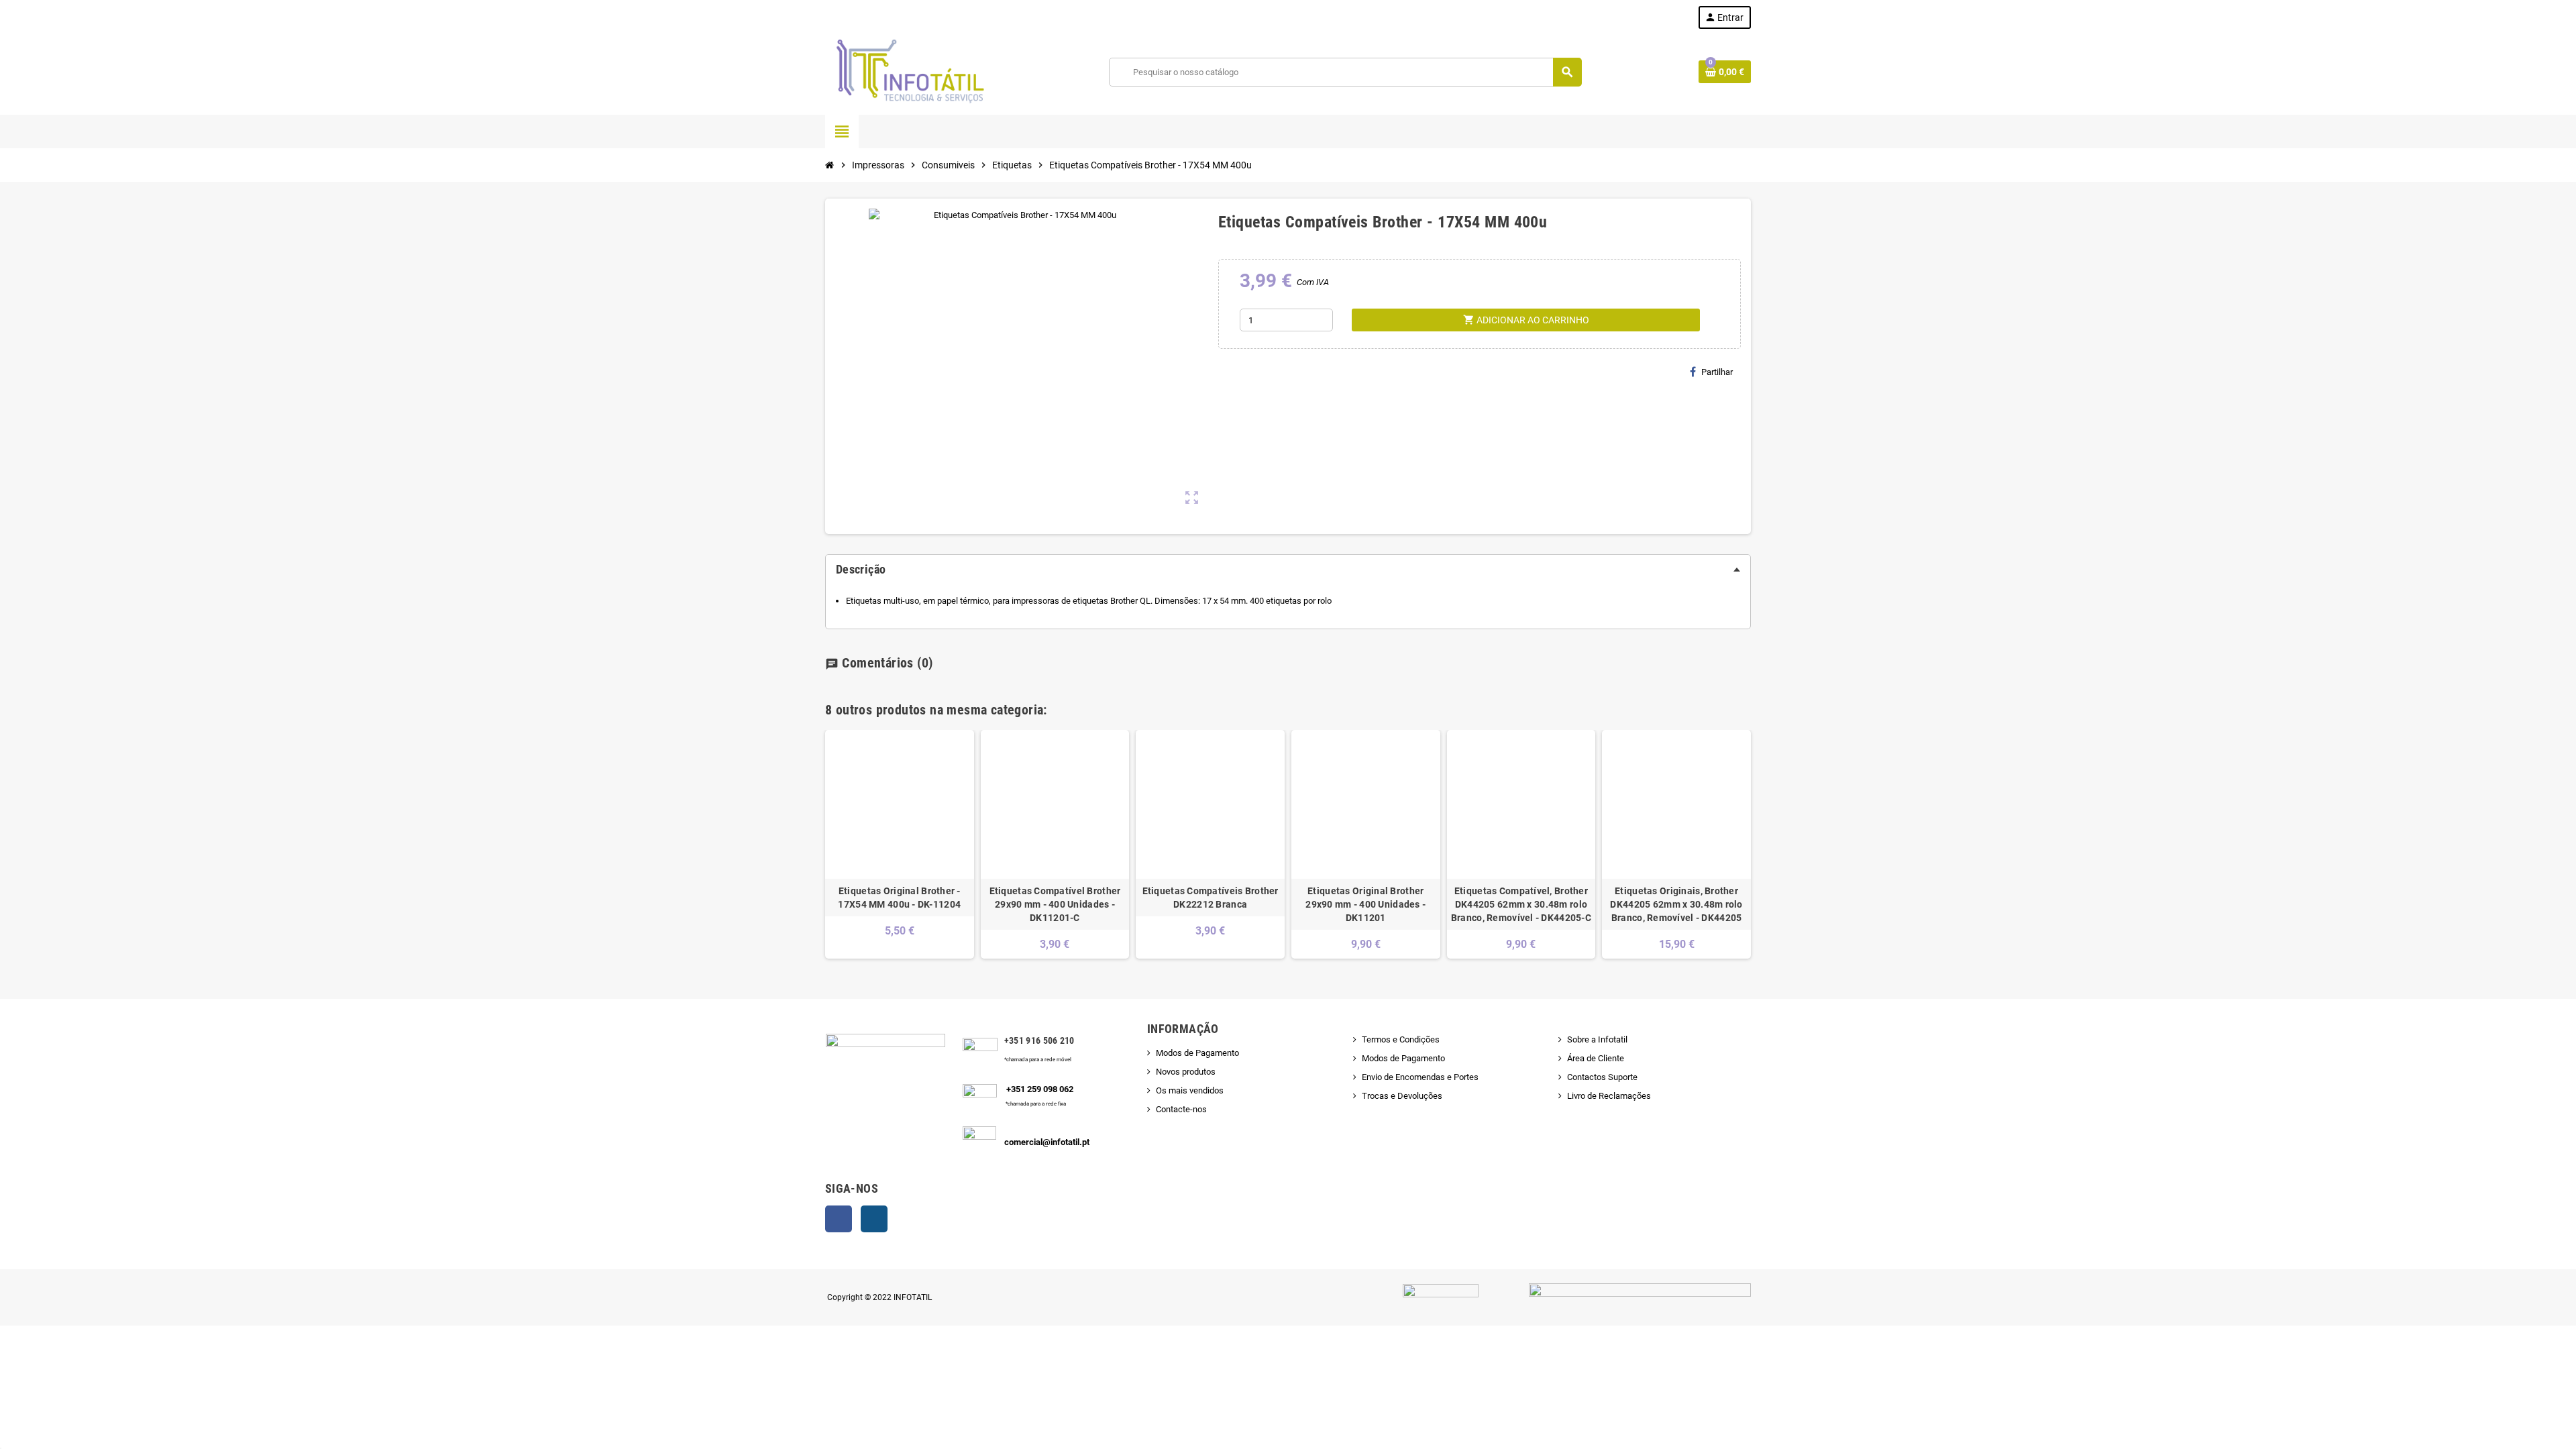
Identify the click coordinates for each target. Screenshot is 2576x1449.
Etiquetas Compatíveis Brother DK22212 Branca (1211, 898)
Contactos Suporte (1602, 1077)
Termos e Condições (1401, 1039)
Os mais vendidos (1190, 1090)
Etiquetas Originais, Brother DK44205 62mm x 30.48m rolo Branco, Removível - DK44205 (1676, 904)
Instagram (874, 1219)
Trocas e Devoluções (1402, 1096)
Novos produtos (1186, 1072)
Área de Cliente (1596, 1058)
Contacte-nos (1181, 1109)
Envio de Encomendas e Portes (1420, 1077)
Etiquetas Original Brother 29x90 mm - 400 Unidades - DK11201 (1365, 904)
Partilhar (1717, 372)
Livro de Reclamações (1609, 1096)
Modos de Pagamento (1197, 1053)
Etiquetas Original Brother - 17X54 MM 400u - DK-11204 (899, 898)
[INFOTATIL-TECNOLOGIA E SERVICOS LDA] (909, 71)
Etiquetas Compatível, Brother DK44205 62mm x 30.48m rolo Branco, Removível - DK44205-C (1521, 904)
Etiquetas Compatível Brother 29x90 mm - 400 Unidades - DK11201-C (1055, 904)
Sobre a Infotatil (1597, 1039)
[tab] (1288, 570)
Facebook (839, 1219)
